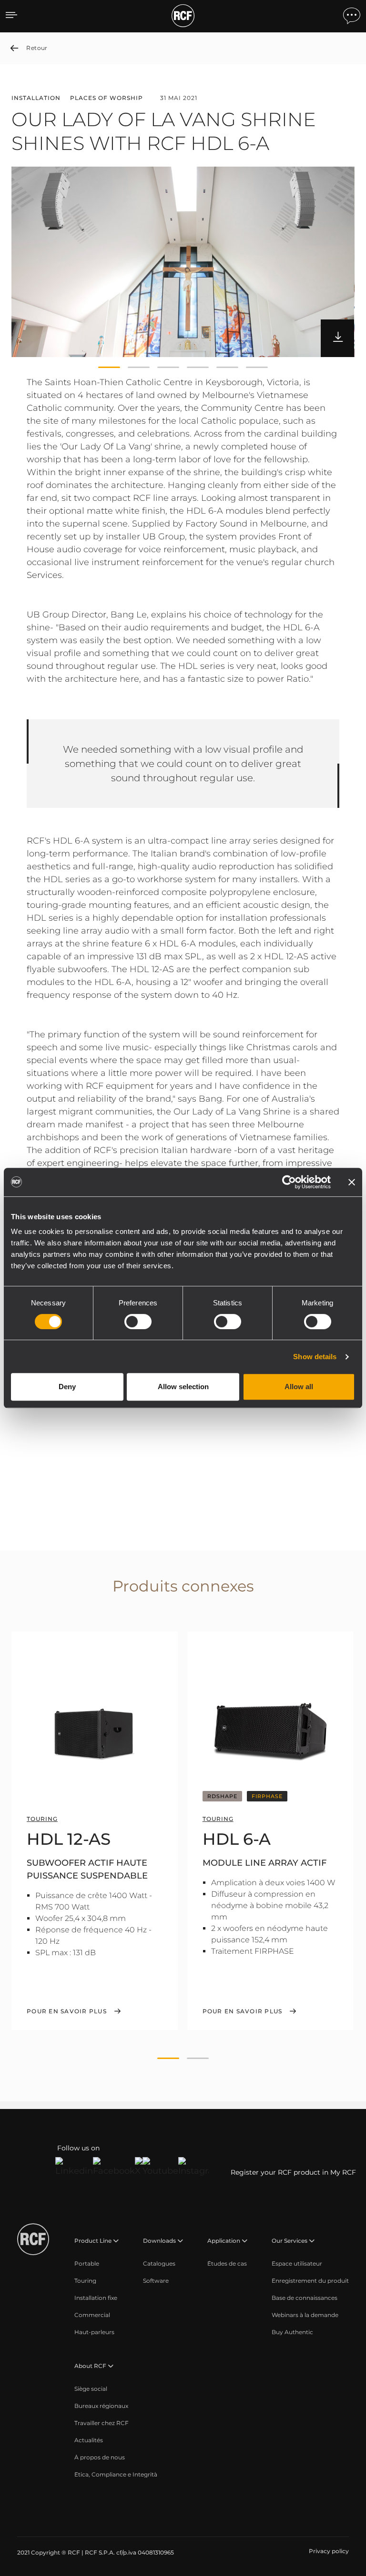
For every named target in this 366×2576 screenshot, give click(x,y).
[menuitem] (87, 2264)
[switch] (138, 1322)
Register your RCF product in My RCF (293, 2172)
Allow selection (183, 1387)
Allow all (299, 1387)
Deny (67, 1387)
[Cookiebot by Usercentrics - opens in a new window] (289, 1182)
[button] (109, 368)
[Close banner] (352, 1182)
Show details (315, 1357)
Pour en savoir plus (67, 2011)
